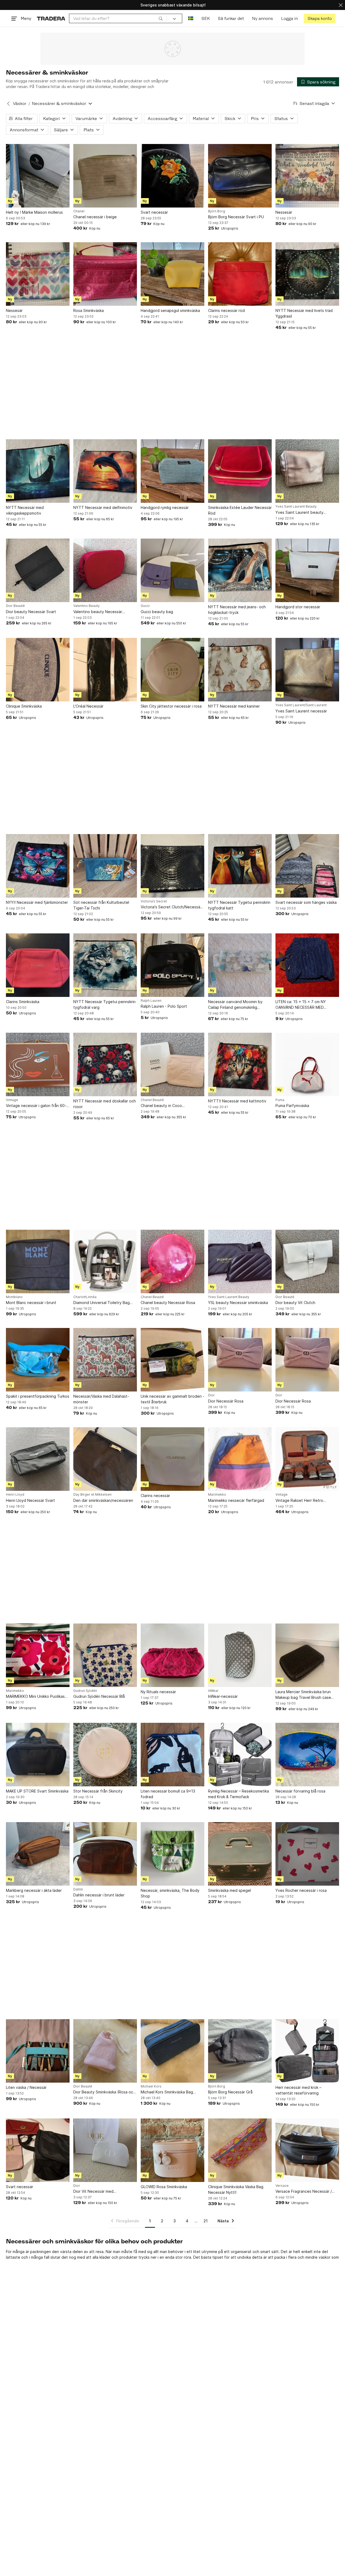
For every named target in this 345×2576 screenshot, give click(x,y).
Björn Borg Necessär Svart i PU (236, 217)
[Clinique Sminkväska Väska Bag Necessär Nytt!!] (240, 2150)
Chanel (79, 211)
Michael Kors (151, 2086)
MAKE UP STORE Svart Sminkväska (37, 1791)
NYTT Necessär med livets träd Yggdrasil (304, 313)
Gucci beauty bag (157, 612)
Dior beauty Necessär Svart (31, 612)
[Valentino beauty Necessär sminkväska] (105, 570)
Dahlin (78, 1889)
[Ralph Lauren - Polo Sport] (172, 965)
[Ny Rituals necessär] (172, 1655)
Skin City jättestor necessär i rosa (171, 706)
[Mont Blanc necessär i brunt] (38, 1261)
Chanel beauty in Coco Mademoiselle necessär (162, 1106)
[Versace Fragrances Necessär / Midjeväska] (307, 2150)
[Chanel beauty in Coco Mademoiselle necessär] (172, 1064)
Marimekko (217, 1495)
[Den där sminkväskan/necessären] (105, 1459)
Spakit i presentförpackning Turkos (38, 1396)
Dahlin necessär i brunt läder (99, 1895)
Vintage (12, 1100)
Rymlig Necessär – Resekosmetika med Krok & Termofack (239, 1794)
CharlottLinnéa (85, 1297)
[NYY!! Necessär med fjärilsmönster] (38, 866)
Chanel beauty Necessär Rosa (168, 1303)
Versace (282, 2186)
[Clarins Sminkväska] (38, 965)
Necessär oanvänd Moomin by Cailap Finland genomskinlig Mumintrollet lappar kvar (235, 1005)
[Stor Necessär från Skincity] (105, 1755)
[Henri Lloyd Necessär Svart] (38, 1459)
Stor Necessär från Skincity (98, 1791)
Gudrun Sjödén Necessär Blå (99, 1696)
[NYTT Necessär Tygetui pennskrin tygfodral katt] (240, 866)
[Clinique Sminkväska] (38, 670)
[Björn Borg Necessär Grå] (240, 2051)
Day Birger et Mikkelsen (92, 1495)
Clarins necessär (155, 1496)
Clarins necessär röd (226, 310)
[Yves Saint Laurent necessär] (307, 670)
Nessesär (284, 212)
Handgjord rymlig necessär (165, 507)
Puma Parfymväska (292, 1106)
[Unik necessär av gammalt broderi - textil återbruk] (172, 1360)
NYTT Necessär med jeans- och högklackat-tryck (237, 610)
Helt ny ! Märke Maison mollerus (34, 212)
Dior (211, 1395)
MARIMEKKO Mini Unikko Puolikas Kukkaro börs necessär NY (35, 1697)
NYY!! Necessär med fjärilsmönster (37, 902)
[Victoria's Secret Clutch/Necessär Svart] (172, 866)
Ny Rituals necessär (158, 1692)
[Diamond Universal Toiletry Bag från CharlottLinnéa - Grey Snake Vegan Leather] (105, 1261)
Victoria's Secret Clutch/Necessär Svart (171, 907)
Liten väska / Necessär (26, 2087)
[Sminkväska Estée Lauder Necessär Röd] (240, 471)
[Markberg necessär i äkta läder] (38, 1854)
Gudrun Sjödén (85, 1691)
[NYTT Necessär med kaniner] (240, 670)
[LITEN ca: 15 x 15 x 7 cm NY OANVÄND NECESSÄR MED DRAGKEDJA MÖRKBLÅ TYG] (307, 965)
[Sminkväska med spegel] (240, 1854)
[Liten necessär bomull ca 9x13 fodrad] (172, 1755)
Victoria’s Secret (154, 901)
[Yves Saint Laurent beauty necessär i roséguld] (307, 471)
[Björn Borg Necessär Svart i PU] (240, 176)
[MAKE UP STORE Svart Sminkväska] (38, 1755)
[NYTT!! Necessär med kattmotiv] (240, 1064)
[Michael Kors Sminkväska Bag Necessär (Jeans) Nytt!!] (172, 2051)
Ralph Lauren (151, 1001)
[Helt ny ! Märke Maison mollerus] (38, 176)
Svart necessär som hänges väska (306, 902)
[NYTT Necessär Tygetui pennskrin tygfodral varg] (105, 965)
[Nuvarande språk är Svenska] (191, 18)
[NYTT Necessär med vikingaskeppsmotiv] (38, 471)
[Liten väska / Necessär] (38, 2051)
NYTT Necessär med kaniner (234, 706)
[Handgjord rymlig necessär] (172, 471)
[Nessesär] (307, 176)
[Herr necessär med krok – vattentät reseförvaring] (307, 2051)
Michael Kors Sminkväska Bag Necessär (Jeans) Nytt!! (167, 2092)
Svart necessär (154, 212)
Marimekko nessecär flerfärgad (236, 1500)
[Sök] (161, 18)
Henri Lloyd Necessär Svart (30, 1500)
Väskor (20, 103)
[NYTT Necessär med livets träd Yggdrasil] (307, 274)
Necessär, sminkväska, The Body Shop (170, 1893)
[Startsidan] (51, 18)
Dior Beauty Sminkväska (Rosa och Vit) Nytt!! (104, 2092)
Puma (280, 1100)
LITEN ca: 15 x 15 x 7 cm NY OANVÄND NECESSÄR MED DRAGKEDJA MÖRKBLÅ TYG (301, 1005)
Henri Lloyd (15, 1495)
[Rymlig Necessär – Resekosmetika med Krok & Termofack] (240, 1755)
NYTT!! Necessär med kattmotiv (237, 1101)
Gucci (145, 606)
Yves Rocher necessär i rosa (301, 1890)
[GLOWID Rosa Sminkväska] (172, 2150)
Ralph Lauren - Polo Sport (164, 1006)
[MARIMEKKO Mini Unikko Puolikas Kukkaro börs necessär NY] (38, 1655)
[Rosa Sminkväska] (105, 274)
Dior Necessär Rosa (226, 1401)
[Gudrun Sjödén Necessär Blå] (105, 1655)
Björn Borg (217, 211)
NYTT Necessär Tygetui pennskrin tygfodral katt (239, 905)
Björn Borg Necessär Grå (230, 2092)
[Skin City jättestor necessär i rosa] (172, 670)
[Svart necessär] (172, 176)
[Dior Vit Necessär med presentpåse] (105, 2150)
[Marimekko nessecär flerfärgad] (240, 1459)
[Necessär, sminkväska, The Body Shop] (172, 1854)
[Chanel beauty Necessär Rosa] (172, 1261)
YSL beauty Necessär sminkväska (238, 1303)
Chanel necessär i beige (95, 217)
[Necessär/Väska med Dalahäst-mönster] (105, 1360)
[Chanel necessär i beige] (105, 176)
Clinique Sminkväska (24, 706)
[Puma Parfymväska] (307, 1064)
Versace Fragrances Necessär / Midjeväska (304, 2192)
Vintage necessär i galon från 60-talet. (36, 1106)
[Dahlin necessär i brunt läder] (105, 1854)
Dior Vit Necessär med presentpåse (93, 2192)
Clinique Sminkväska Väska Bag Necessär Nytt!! (236, 2190)
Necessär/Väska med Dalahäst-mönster (101, 1399)
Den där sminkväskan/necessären (103, 1500)
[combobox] (118, 18)
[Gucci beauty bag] (172, 570)
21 (206, 2221)
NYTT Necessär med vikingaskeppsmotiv (25, 510)
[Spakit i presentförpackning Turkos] (38, 1360)
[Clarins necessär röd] (240, 274)
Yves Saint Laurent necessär (301, 711)
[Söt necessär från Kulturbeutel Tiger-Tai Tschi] (105, 866)
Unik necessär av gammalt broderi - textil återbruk (172, 1399)
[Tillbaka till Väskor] (8, 104)
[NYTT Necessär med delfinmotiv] (105, 471)
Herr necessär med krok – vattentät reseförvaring (298, 2090)
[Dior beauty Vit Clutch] (307, 1261)
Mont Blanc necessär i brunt (31, 1303)
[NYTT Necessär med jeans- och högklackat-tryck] (240, 570)
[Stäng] (341, 5)
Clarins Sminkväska (23, 1002)
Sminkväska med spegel (230, 1890)
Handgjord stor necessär (298, 607)
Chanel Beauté (152, 1100)
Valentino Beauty (87, 606)
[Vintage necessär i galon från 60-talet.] (38, 1064)
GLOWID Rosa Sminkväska (164, 2187)
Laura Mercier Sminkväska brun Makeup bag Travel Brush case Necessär (303, 1695)
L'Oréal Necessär (88, 706)
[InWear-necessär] (240, 1655)
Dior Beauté (15, 606)
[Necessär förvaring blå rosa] (307, 1755)
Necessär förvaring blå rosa (300, 1791)
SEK (206, 18)
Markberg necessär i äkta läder (34, 1890)
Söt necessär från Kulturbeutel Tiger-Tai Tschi (101, 905)
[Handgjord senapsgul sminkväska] (172, 274)
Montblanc (14, 1297)
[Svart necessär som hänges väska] (307, 866)
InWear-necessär (223, 1696)
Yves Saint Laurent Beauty (296, 507)
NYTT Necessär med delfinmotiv (103, 507)
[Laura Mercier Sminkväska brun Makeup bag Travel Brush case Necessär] (307, 1655)
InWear (213, 1691)
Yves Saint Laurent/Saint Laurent (301, 705)
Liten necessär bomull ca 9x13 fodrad (168, 1794)
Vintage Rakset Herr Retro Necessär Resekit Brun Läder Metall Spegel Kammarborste (302, 1501)
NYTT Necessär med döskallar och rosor (105, 1104)
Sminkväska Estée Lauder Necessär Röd (240, 510)
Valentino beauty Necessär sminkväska (98, 612)
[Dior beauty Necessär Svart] (38, 570)
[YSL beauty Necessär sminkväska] (240, 1261)
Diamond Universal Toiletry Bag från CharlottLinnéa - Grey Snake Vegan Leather (103, 1303)
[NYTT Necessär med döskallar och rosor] (105, 1064)
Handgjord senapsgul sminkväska (170, 310)
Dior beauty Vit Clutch (295, 1303)
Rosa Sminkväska (89, 310)
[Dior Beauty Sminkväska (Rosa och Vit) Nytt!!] (105, 2051)
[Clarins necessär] (172, 1459)
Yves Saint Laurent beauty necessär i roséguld (299, 513)
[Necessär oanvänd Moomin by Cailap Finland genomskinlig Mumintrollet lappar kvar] (240, 965)
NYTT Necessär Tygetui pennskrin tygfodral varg (104, 1004)
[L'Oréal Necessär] (105, 670)
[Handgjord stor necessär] (307, 570)
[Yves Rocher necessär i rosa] (307, 1854)
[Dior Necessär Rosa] (240, 1360)
